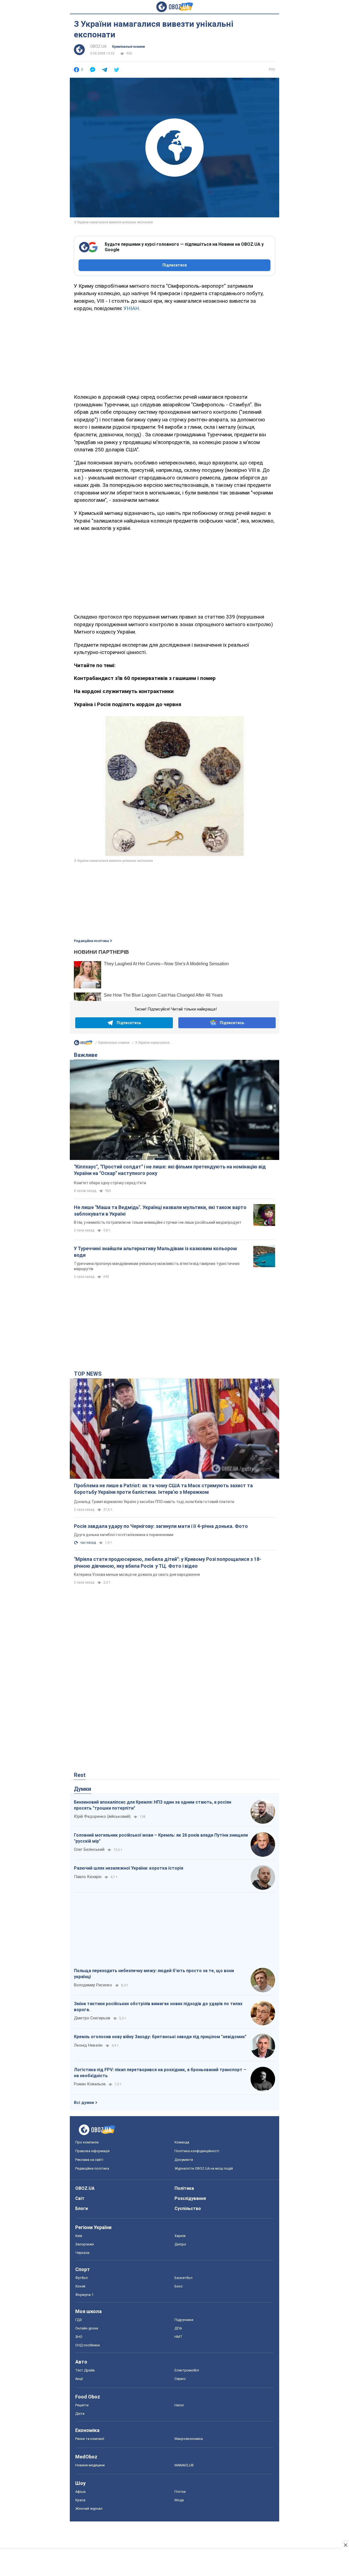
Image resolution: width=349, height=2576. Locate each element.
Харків (180, 2236)
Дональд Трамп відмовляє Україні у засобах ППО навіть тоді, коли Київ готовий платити (154, 1502)
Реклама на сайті (89, 2160)
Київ (79, 2236)
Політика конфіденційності (197, 2151)
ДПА (178, 2328)
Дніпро (180, 2244)
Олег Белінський (89, 1849)
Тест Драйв (85, 2370)
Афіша (80, 2492)
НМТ (178, 2337)
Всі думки (84, 2103)
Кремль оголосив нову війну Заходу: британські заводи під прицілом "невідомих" (160, 2037)
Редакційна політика (91, 941)
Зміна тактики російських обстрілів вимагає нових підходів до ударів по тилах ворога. (158, 2007)
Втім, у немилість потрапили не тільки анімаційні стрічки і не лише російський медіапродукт (158, 1222)
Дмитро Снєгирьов (92, 2018)
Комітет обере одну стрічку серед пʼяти (110, 1183)
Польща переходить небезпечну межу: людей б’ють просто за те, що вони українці (154, 1974)
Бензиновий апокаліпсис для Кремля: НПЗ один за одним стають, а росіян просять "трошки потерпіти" (153, 1805)
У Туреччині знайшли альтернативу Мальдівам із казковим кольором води (155, 1252)
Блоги (82, 2208)
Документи (184, 2160)
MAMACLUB (184, 2465)
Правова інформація (92, 2151)
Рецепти (82, 2405)
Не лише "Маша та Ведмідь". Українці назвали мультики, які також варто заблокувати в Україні (160, 1211)
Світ (80, 2198)
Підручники (184, 2320)
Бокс (179, 2286)
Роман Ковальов (90, 2084)
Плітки (180, 2492)
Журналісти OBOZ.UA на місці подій (204, 2168)
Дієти (80, 2414)
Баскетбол (183, 2278)
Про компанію (87, 2142)
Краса (80, 2500)
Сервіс (180, 2379)
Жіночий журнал (89, 2508)
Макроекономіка (189, 2439)
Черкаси (82, 2253)
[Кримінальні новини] (83, 1044)
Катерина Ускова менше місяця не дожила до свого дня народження (137, 1575)
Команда (182, 2142)
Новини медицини (90, 2465)
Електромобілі (187, 2370)
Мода (179, 2500)
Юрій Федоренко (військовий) (102, 1816)
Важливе (86, 1055)
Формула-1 (84, 2295)
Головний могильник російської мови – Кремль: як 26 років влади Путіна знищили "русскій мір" (161, 1838)
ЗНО (79, 2337)
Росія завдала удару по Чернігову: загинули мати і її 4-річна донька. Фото (161, 1526)
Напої (179, 2405)
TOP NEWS (88, 1374)
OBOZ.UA (98, 46)
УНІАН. (132, 308)
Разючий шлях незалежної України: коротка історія (129, 1868)
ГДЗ (79, 2320)
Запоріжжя (85, 2244)
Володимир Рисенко (93, 1985)
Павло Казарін (88, 1877)
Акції (79, 2379)
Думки (82, 1789)
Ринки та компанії (90, 2439)
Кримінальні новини (128, 47)
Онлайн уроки (87, 2328)
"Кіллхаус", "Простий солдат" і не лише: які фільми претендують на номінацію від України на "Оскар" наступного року (170, 1170)
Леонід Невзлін (88, 2045)
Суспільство (188, 2208)
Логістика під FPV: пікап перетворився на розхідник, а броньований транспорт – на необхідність (160, 2073)
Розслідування (190, 2198)
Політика (184, 2188)
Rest (80, 1775)
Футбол (82, 2278)
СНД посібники (88, 2345)
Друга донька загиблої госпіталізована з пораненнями (124, 1535)
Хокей (80, 2286)
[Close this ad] (345, 2545)
